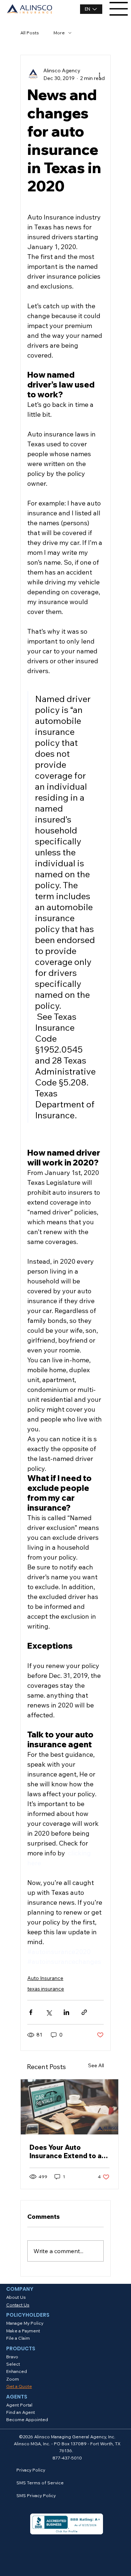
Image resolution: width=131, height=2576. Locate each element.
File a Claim (18, 2338)
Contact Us (18, 2305)
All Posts (30, 33)
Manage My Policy (25, 2323)
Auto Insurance (45, 1978)
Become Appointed (27, 2419)
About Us (16, 2297)
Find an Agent (21, 2412)
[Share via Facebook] (31, 2012)
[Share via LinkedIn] (66, 2012)
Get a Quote (19, 2386)
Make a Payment (23, 2331)
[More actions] (99, 75)
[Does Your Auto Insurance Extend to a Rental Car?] (70, 2107)
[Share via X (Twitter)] (49, 2012)
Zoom (13, 2379)
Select (13, 2364)
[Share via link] (84, 2012)
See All (96, 2065)
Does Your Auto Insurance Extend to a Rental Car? (65, 2152)
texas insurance (46, 1989)
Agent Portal (19, 2405)
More (59, 33)
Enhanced (17, 2371)
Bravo (12, 2357)
